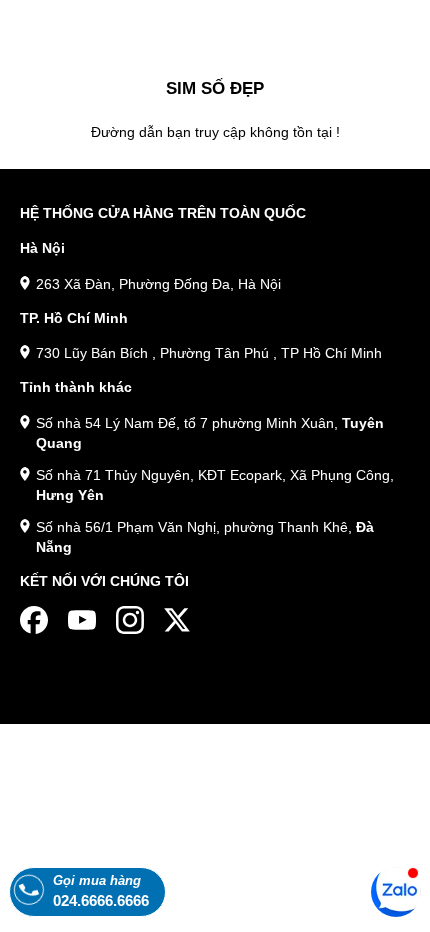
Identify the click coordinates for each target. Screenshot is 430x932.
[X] (178, 620)
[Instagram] (130, 620)
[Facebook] (34, 620)
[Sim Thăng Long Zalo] (396, 891)
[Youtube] (82, 620)
